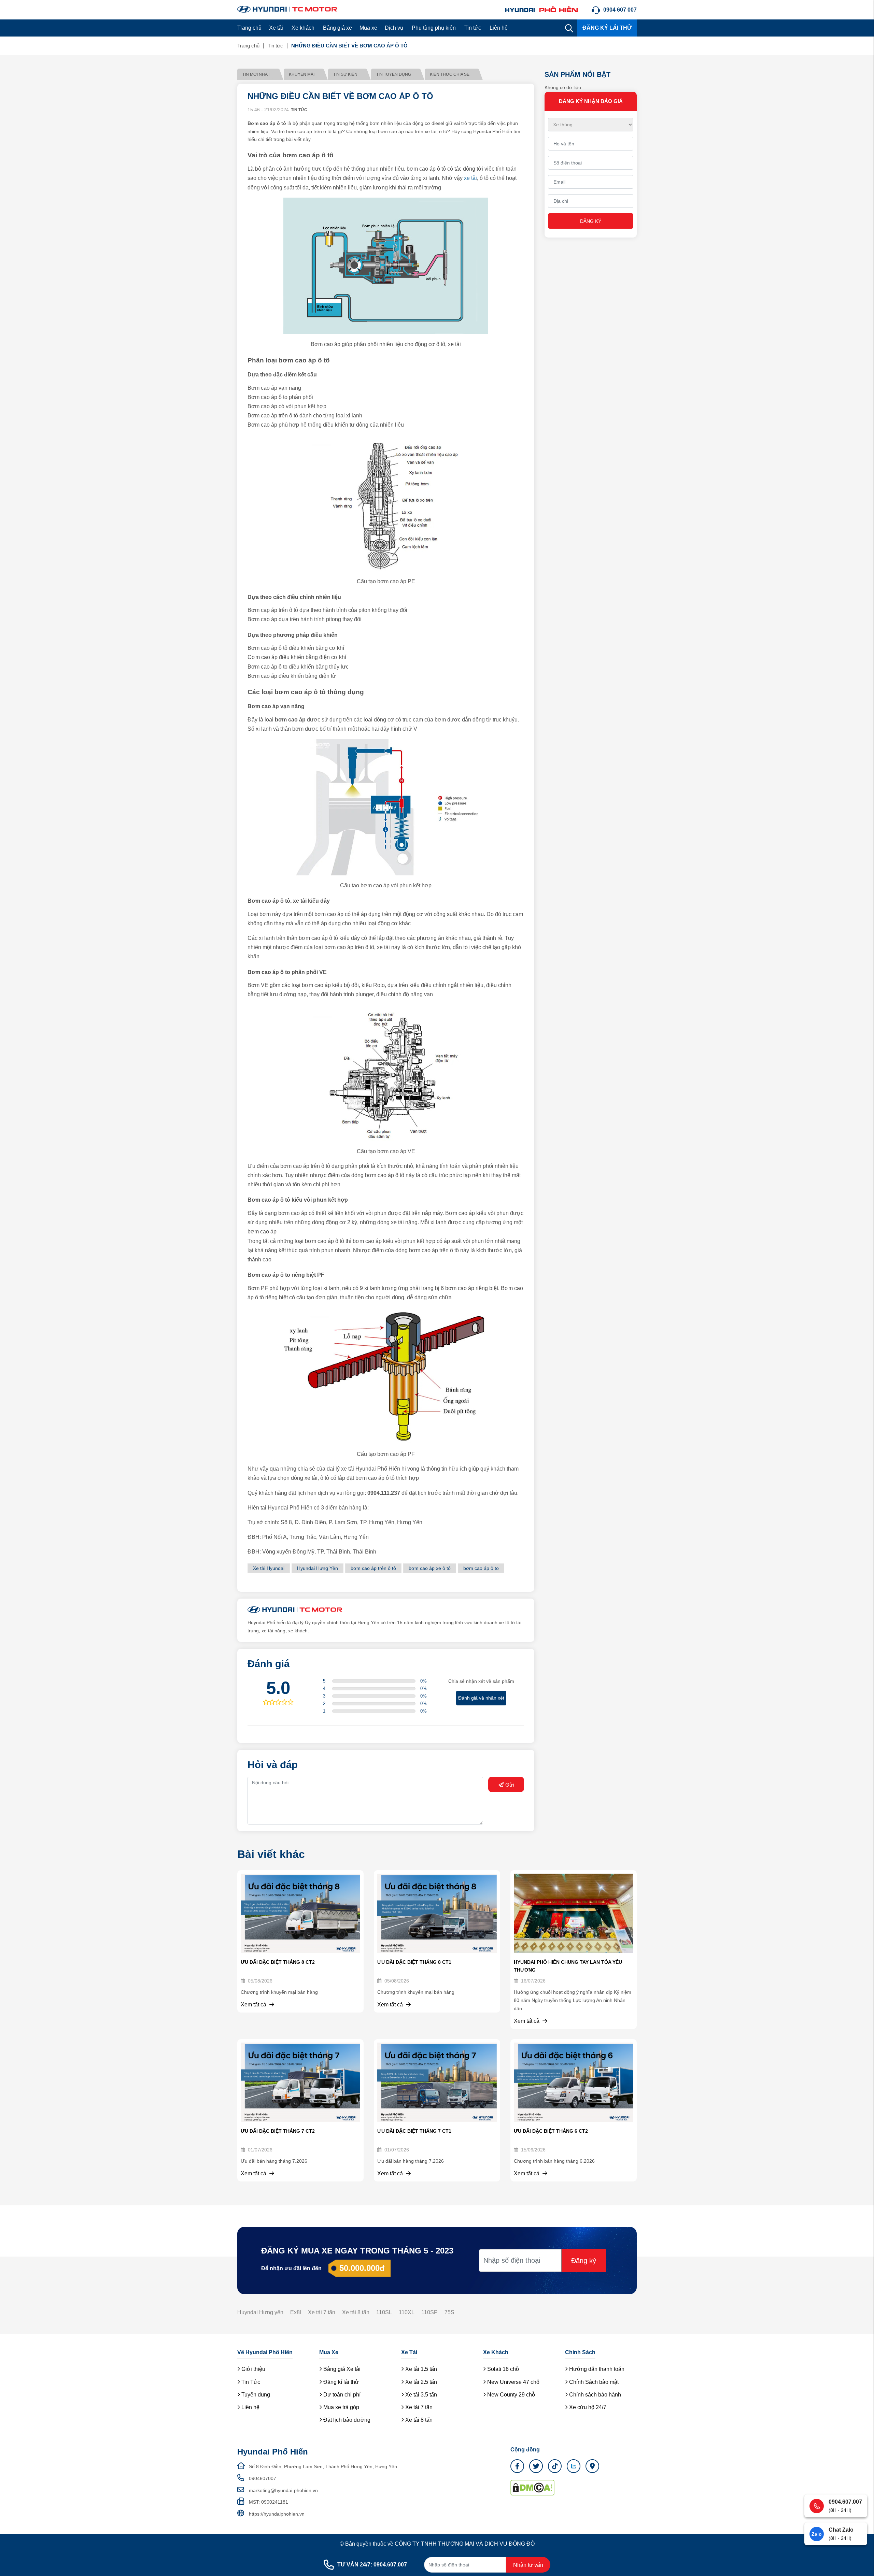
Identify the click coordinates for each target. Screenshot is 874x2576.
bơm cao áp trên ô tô (373, 1568)
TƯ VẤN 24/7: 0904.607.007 (372, 2565)
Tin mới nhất (256, 74)
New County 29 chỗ (510, 2395)
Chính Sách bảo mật (593, 2382)
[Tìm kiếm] (569, 28)
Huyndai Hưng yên (260, 2312)
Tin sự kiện (345, 74)
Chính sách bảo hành (594, 2395)
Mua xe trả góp (341, 2407)
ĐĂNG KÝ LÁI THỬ (607, 28)
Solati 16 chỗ (502, 2369)
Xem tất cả (254, 2005)
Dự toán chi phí (341, 2395)
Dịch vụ (394, 28)
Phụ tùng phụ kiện (434, 28)
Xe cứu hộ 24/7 (587, 2407)
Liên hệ (499, 28)
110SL (384, 2312)
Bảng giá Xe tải (341, 2369)
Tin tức (473, 28)
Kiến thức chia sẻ (450, 74)
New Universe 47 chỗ (513, 2382)
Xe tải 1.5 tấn (420, 2369)
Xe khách (303, 28)
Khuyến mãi (302, 74)
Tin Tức (250, 2382)
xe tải (470, 178)
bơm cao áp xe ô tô (430, 1568)
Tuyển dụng (255, 2395)
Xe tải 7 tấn (322, 2312)
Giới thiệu (253, 2369)
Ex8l (296, 2312)
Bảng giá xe (337, 28)
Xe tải (276, 28)
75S (449, 2312)
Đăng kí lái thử (340, 2382)
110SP (429, 2312)
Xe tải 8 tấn (356, 2312)
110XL (407, 2312)
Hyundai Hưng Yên (318, 1568)
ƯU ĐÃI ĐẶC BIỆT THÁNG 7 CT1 (414, 2131)
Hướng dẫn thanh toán (596, 2369)
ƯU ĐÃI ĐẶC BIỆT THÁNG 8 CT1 (414, 1962)
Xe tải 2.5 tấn (420, 2382)
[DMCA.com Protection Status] (532, 2487)
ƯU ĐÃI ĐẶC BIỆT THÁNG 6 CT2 (551, 2131)
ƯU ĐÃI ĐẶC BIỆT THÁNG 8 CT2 (278, 1962)
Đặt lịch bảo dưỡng (346, 2420)
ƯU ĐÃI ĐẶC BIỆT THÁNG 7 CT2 (278, 2131)
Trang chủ (249, 28)
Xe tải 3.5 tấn (420, 2395)
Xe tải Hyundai (269, 1568)
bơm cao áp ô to (481, 1568)
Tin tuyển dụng (394, 74)
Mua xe (368, 28)
